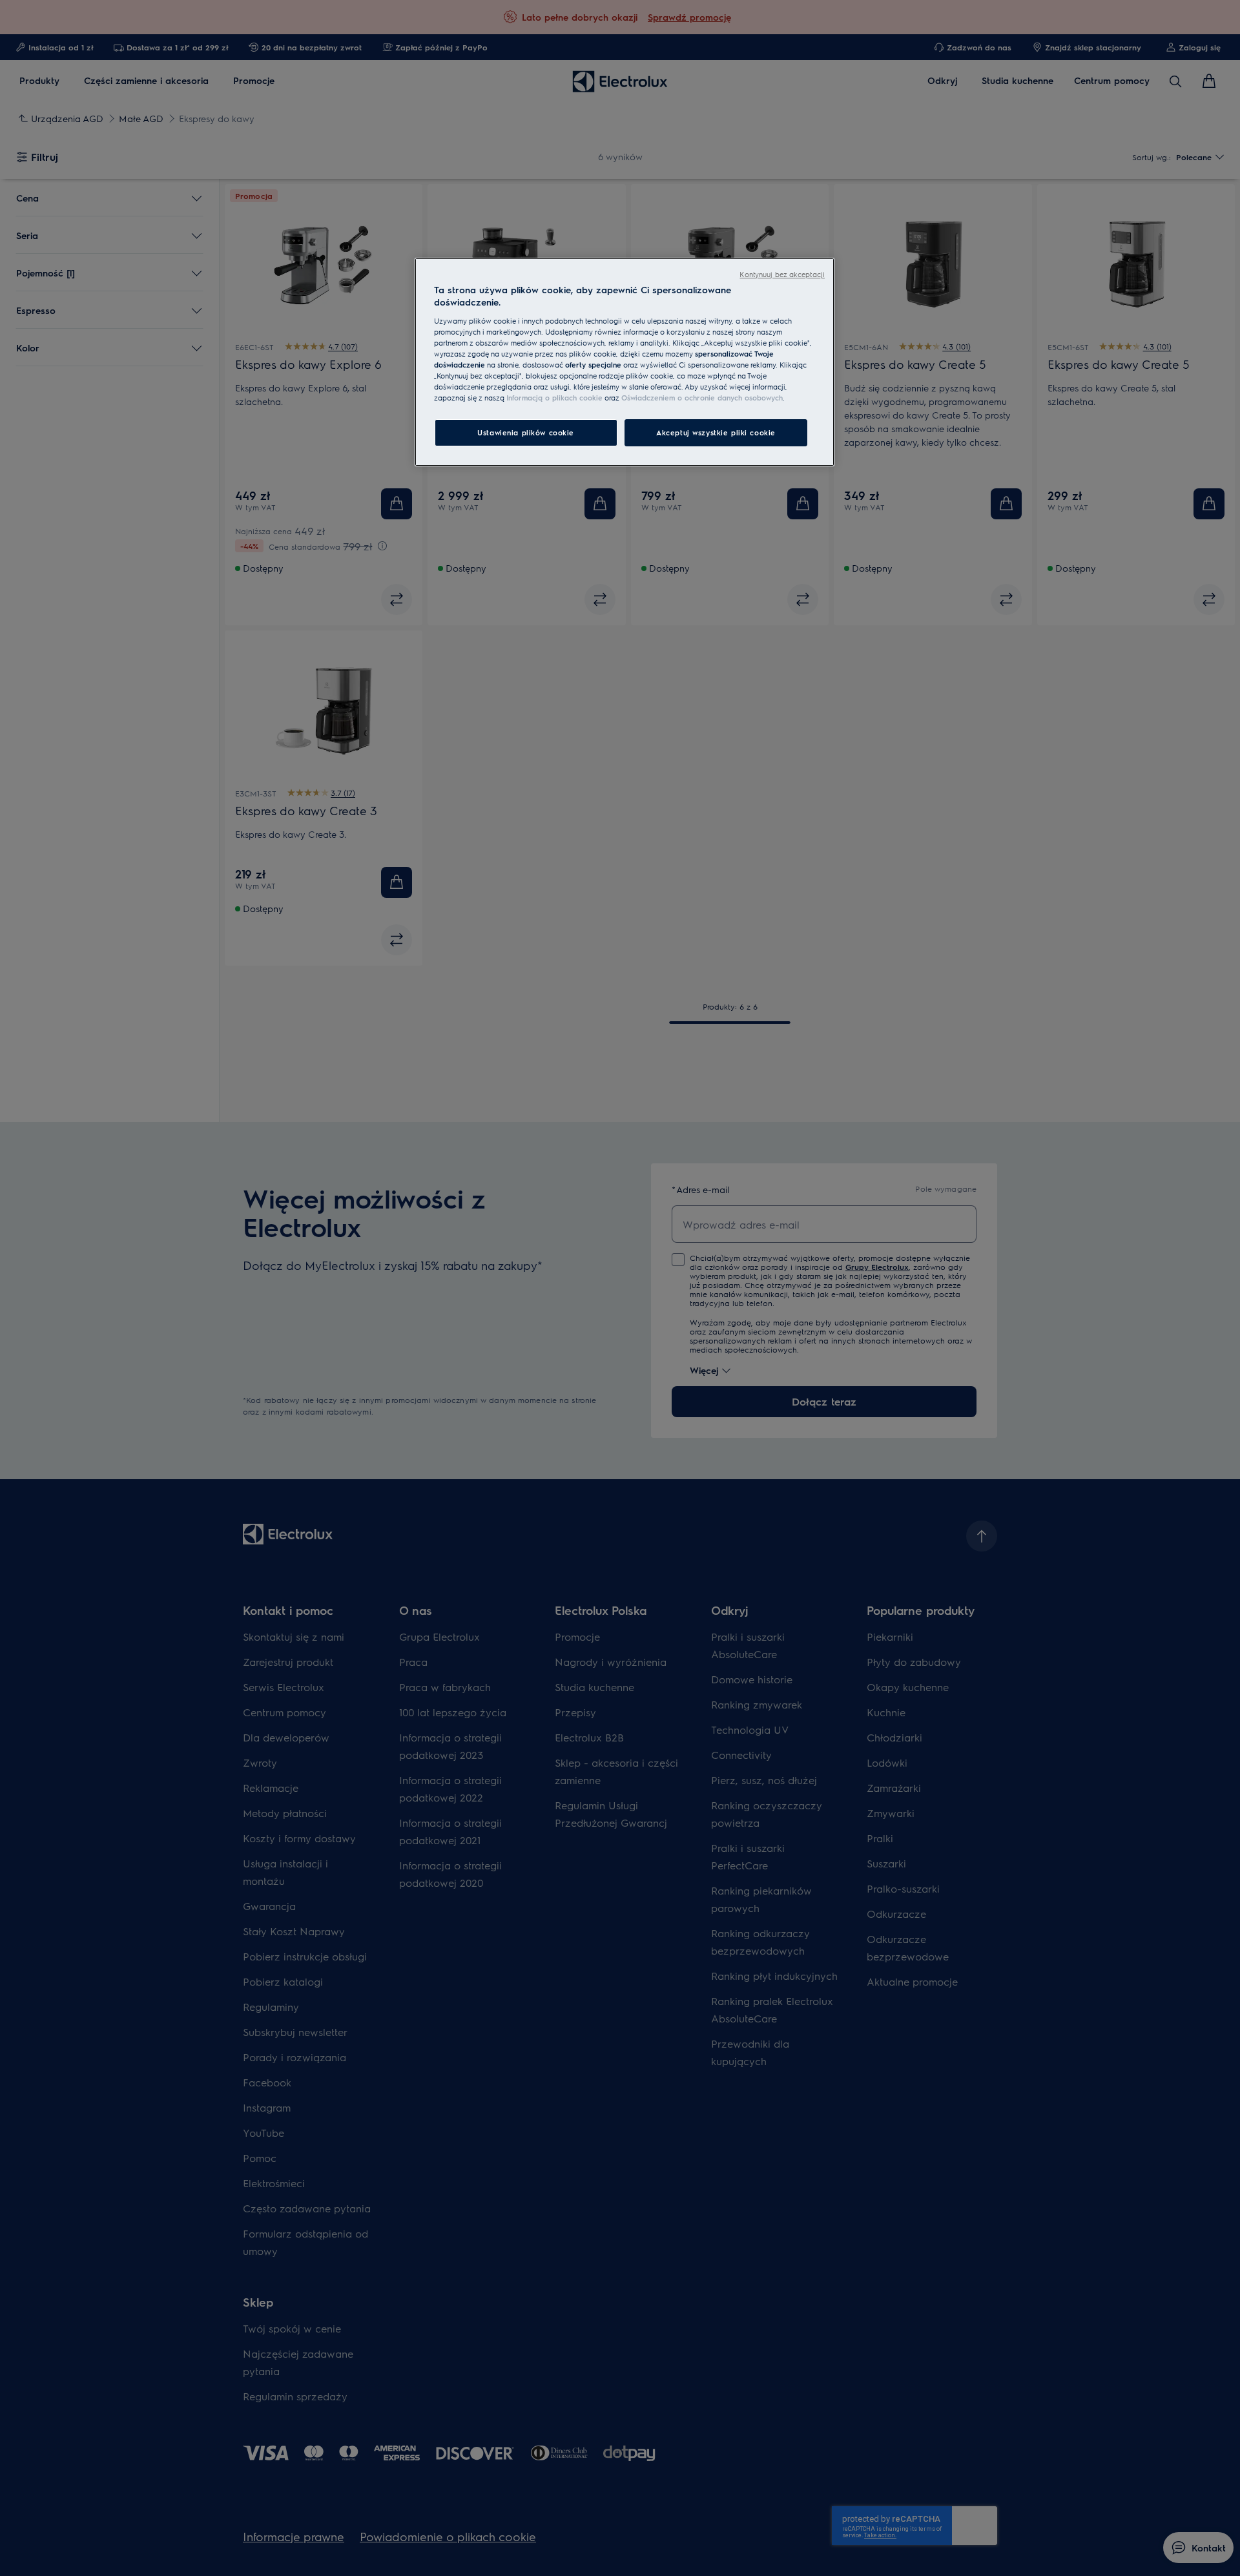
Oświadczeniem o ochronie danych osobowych (702, 398)
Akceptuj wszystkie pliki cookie (716, 432)
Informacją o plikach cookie (554, 398)
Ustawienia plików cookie (526, 432)
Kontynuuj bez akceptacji (782, 274)
